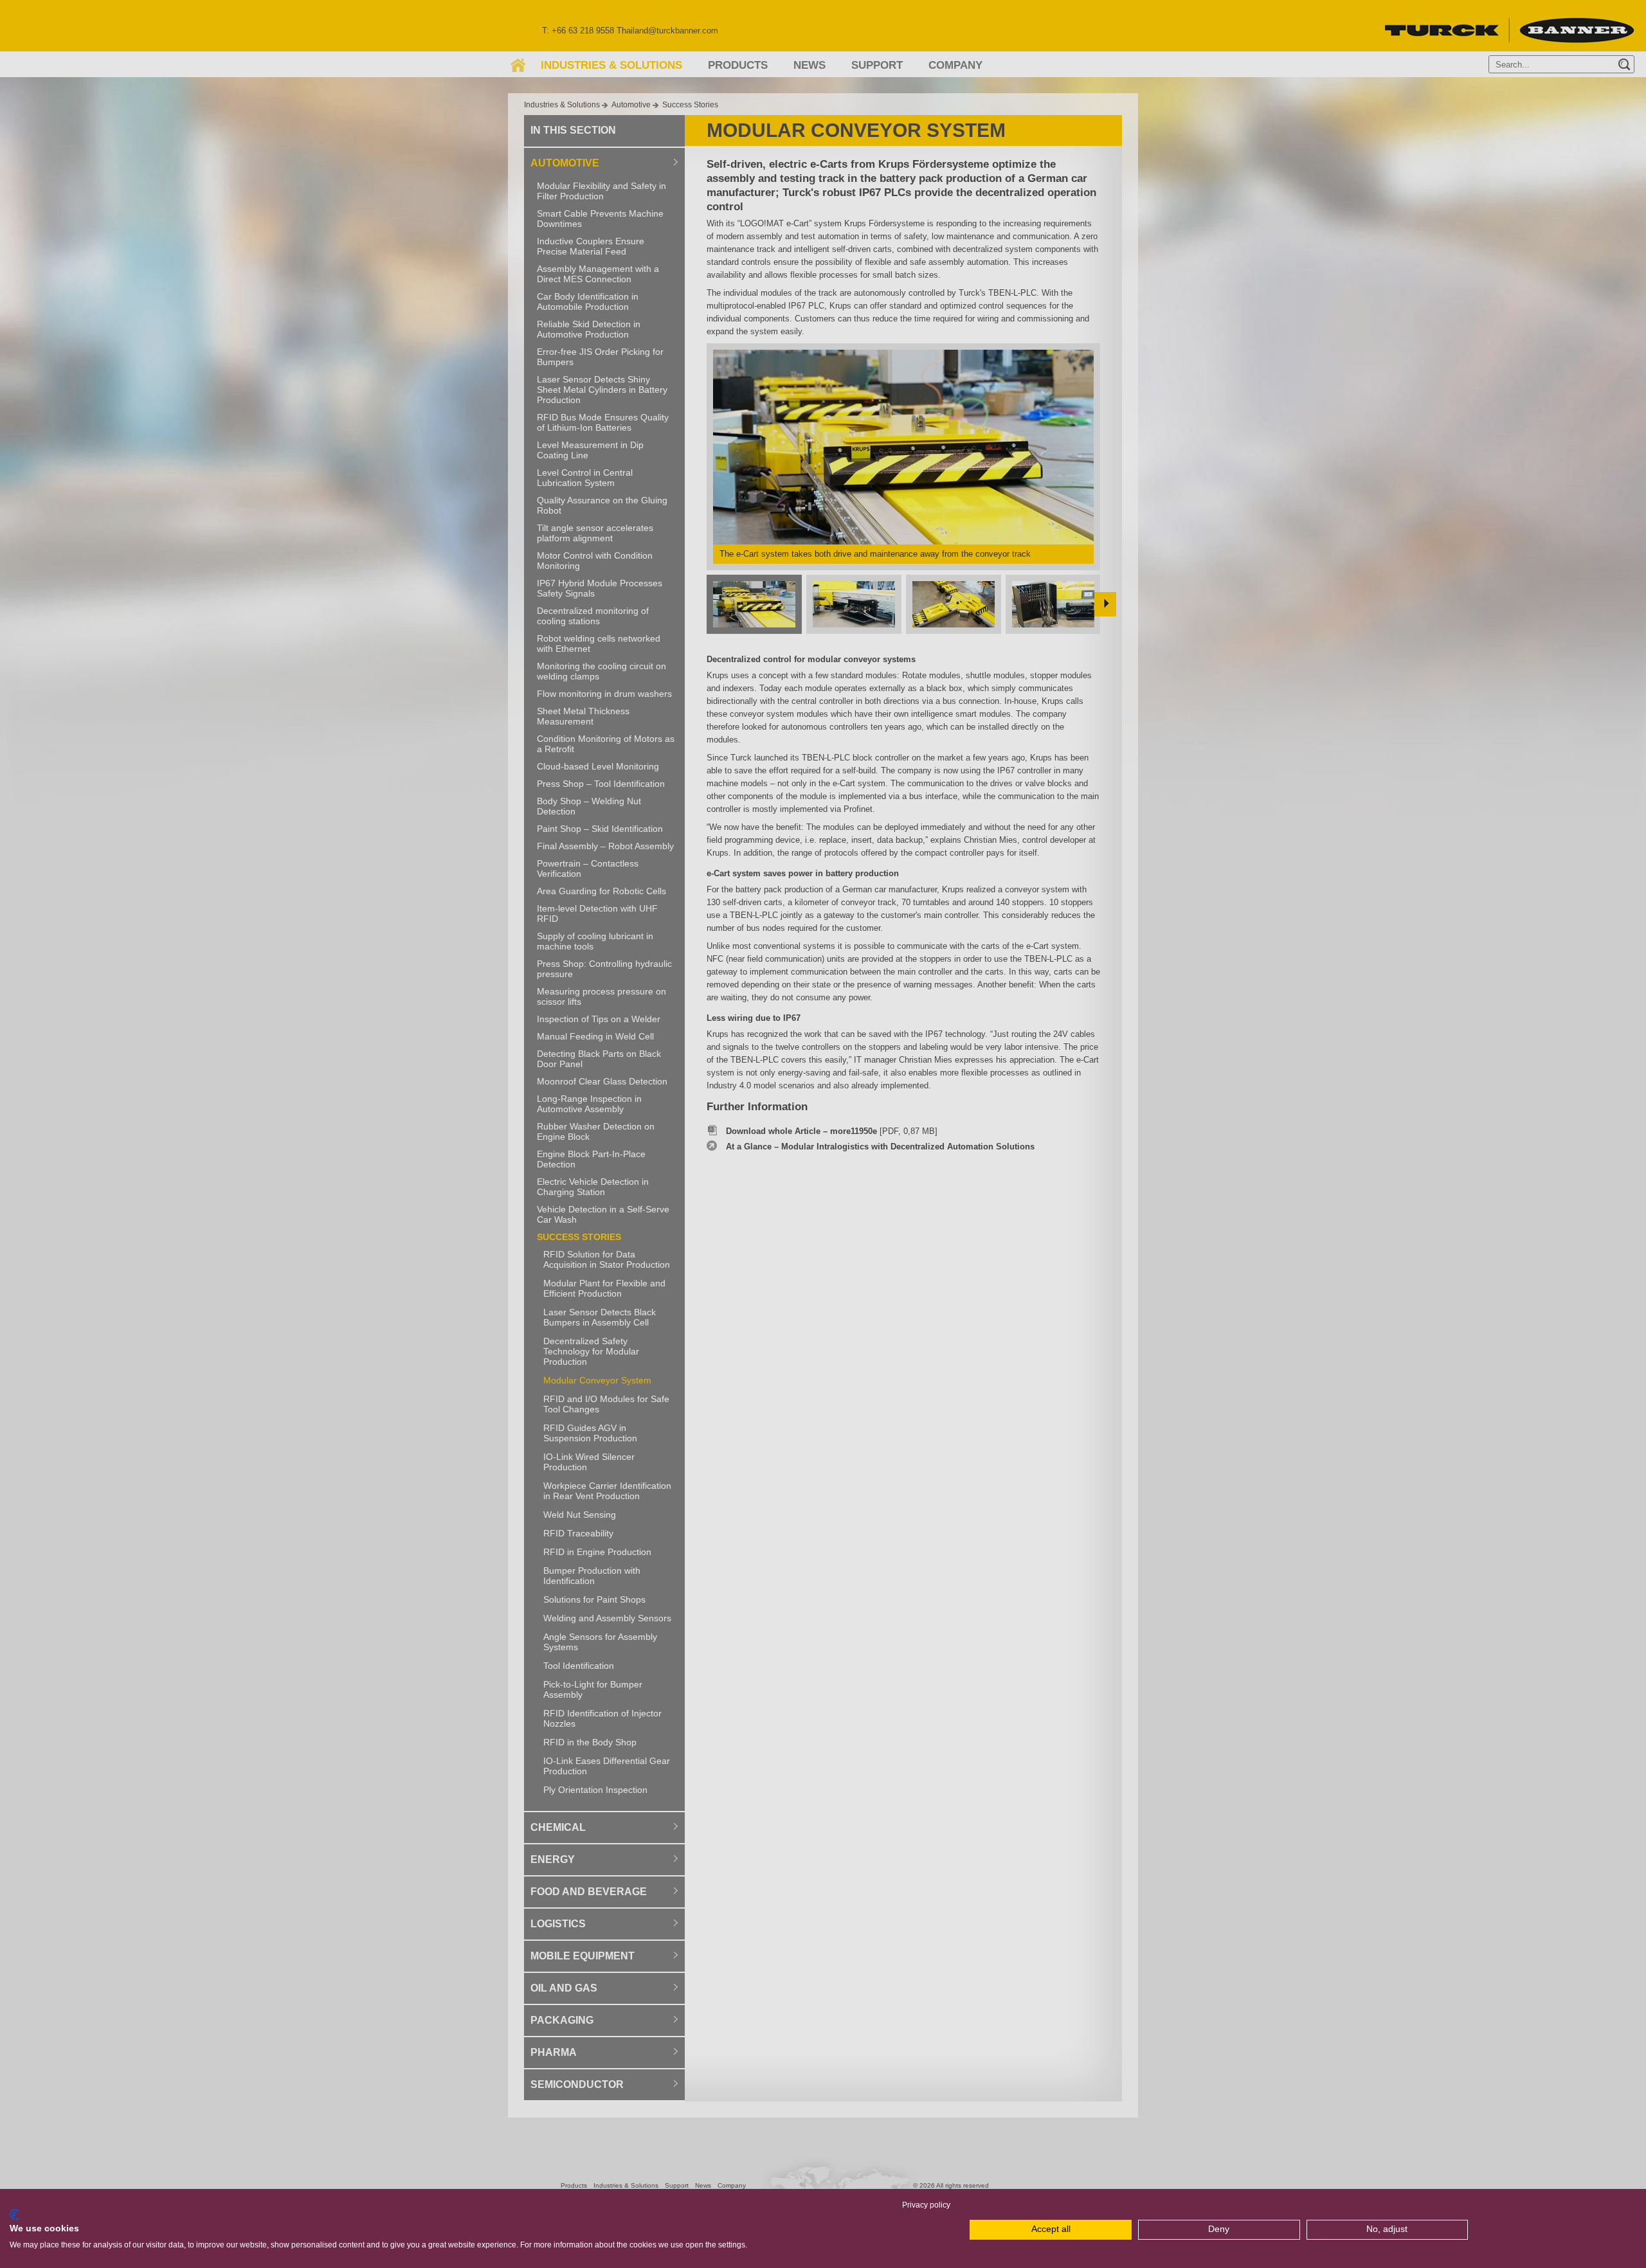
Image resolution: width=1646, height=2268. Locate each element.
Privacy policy (926, 2205)
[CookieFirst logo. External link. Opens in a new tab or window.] (14, 2215)
